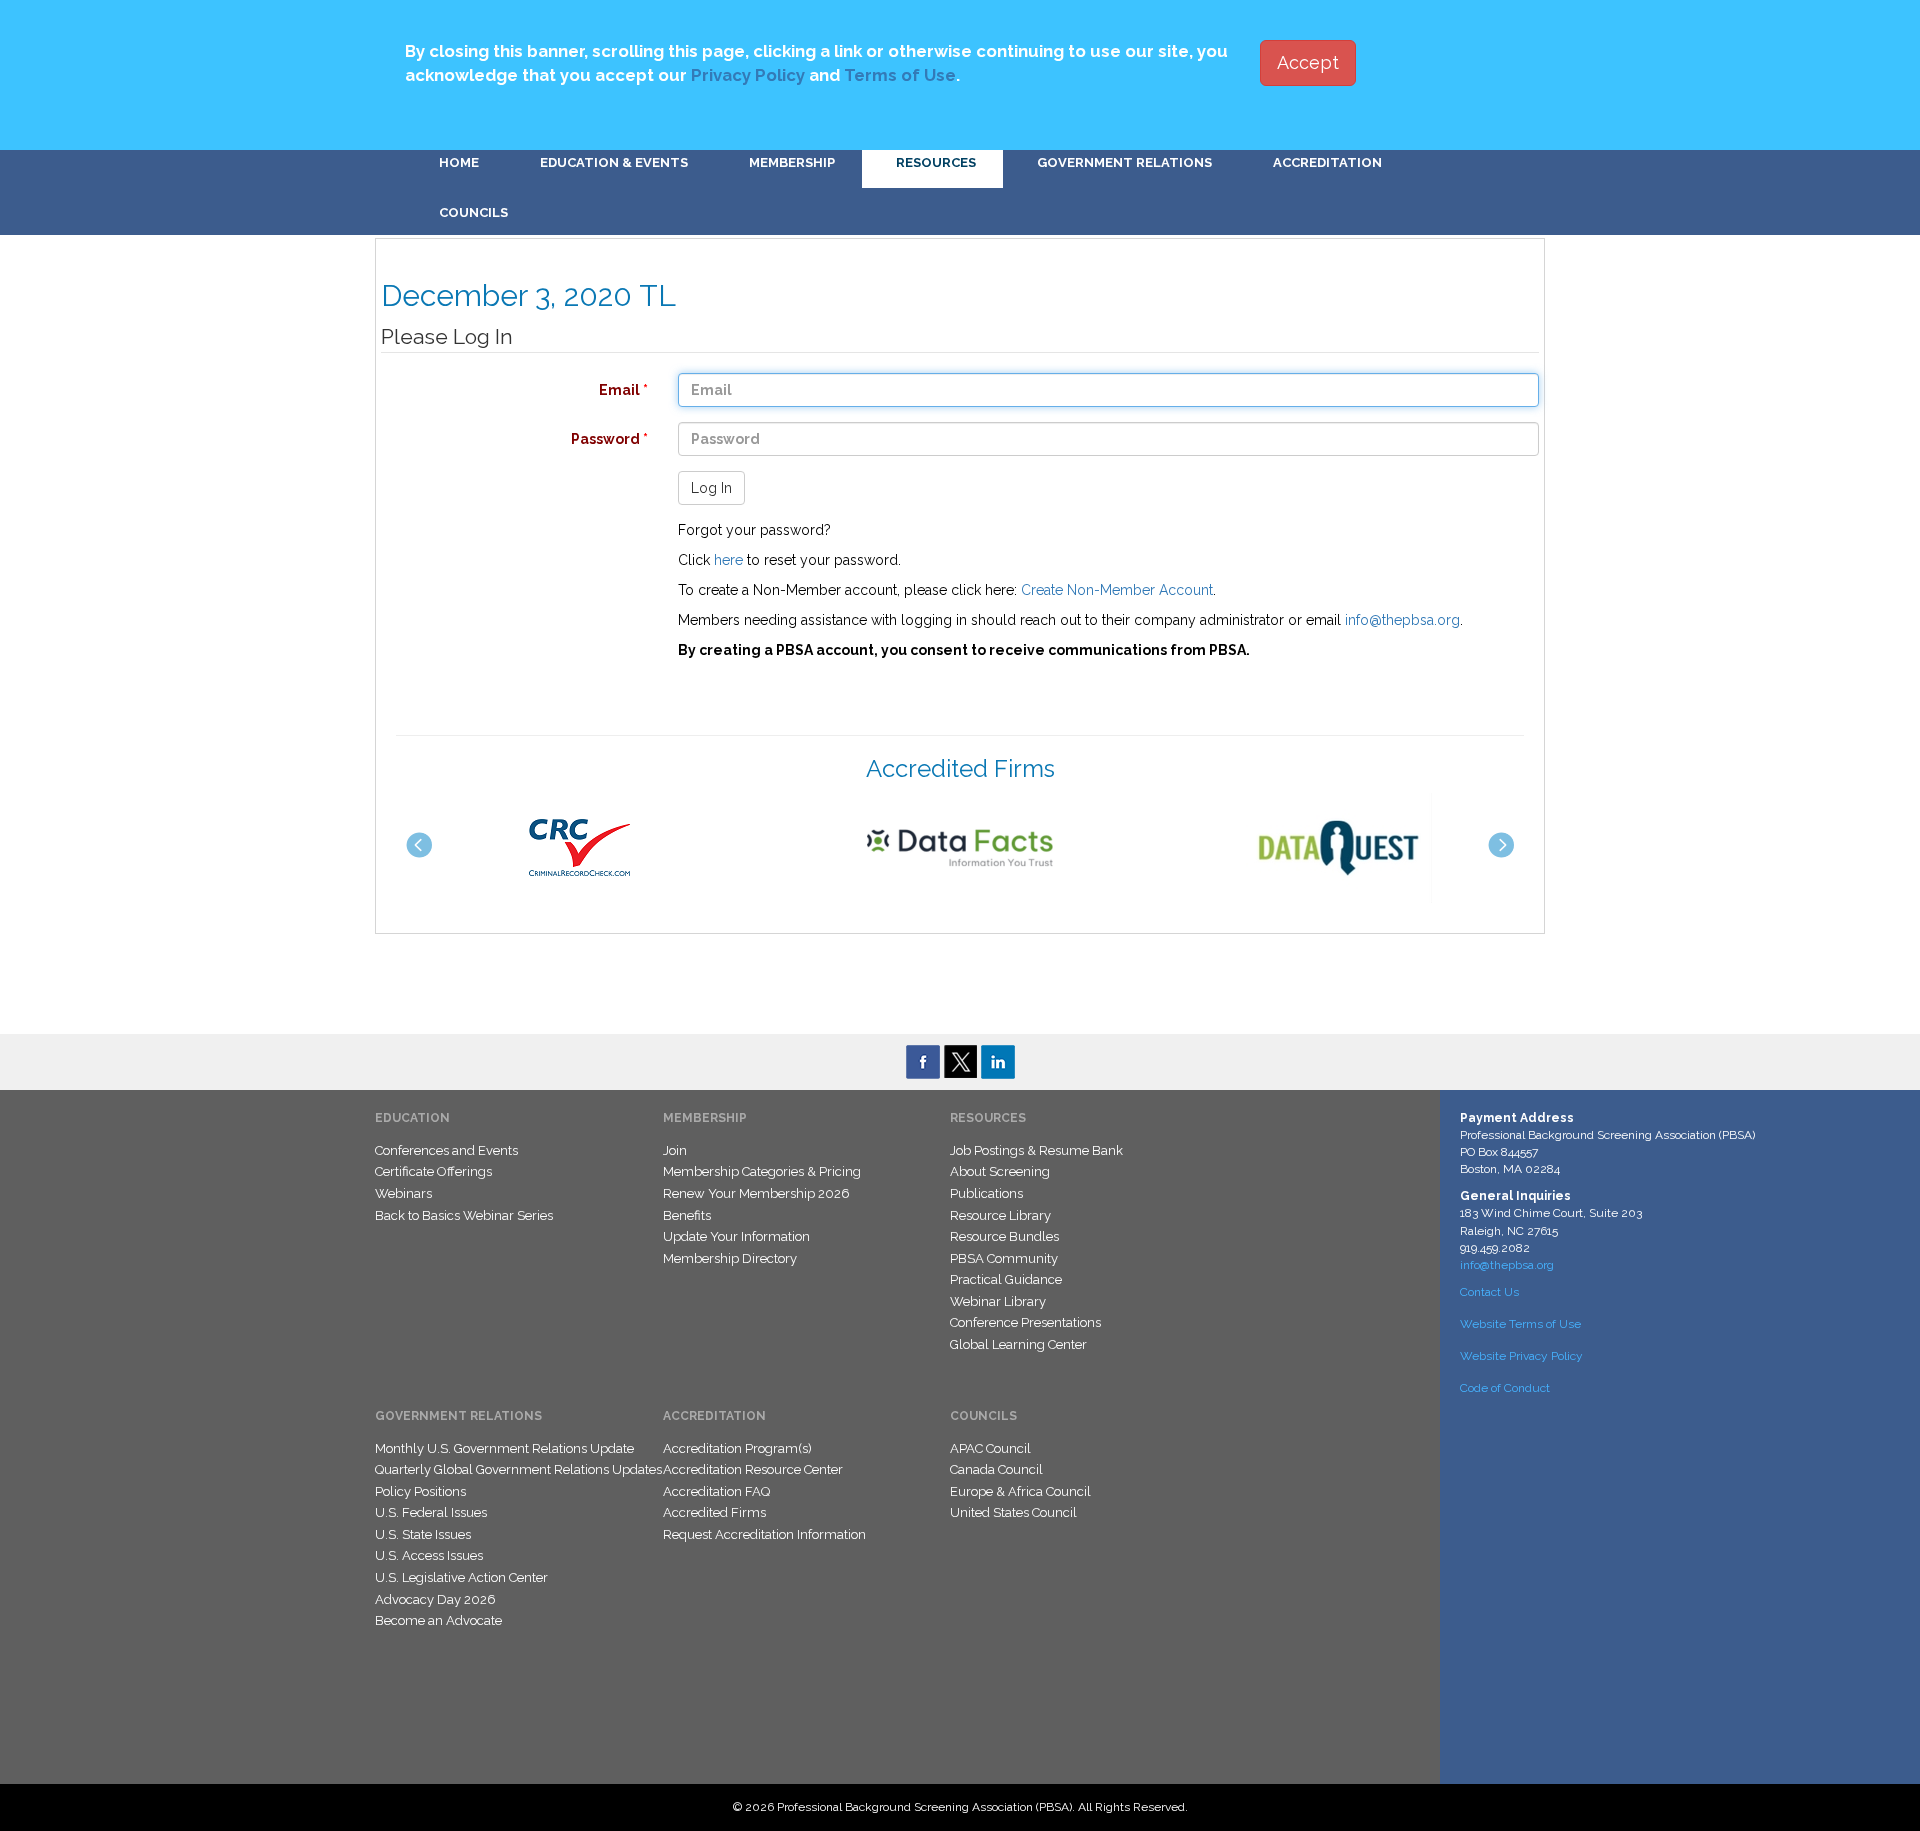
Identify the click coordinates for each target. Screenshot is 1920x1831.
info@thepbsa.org (1402, 620)
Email (504, 390)
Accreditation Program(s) (737, 1448)
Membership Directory (730, 1258)
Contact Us (1489, 1292)
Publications (986, 1193)
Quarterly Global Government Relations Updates (518, 1469)
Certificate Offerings (433, 1171)
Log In (711, 488)
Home (459, 162)
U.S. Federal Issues (431, 1512)
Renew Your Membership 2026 (756, 1193)
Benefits (687, 1215)
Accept (1308, 62)
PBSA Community (1004, 1258)
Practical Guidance (1006, 1279)
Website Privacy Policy (1521, 1356)
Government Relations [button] (1124, 162)
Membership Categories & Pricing (762, 1171)
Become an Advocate (438, 1620)
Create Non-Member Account (1117, 590)
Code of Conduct (1505, 1388)
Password (504, 439)
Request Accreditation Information (764, 1534)
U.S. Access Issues (429, 1555)
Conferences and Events (446, 1150)
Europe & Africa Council (1020, 1491)
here (728, 560)
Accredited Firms (714, 1512)
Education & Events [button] (614, 162)
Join (675, 1150)
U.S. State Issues (423, 1534)
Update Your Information (736, 1236)
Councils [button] (473, 212)
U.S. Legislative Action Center (461, 1577)
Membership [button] (792, 162)
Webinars (403, 1193)
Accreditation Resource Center (753, 1469)
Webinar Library (998, 1301)
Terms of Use (900, 75)
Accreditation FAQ (716, 1491)
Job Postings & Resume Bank (1036, 1150)
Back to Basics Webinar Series (464, 1215)
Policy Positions (420, 1491)
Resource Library (1000, 1215)
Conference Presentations (1025, 1322)
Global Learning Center (1018, 1344)
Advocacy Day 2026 (435, 1599)
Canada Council (996, 1469)
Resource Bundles (1004, 1236)
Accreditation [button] (1327, 162)
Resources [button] (936, 162)
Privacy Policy (748, 75)
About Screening (1000, 1171)
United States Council (1013, 1512)
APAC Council (990, 1448)
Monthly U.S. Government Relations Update (504, 1448)
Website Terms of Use (1520, 1324)
